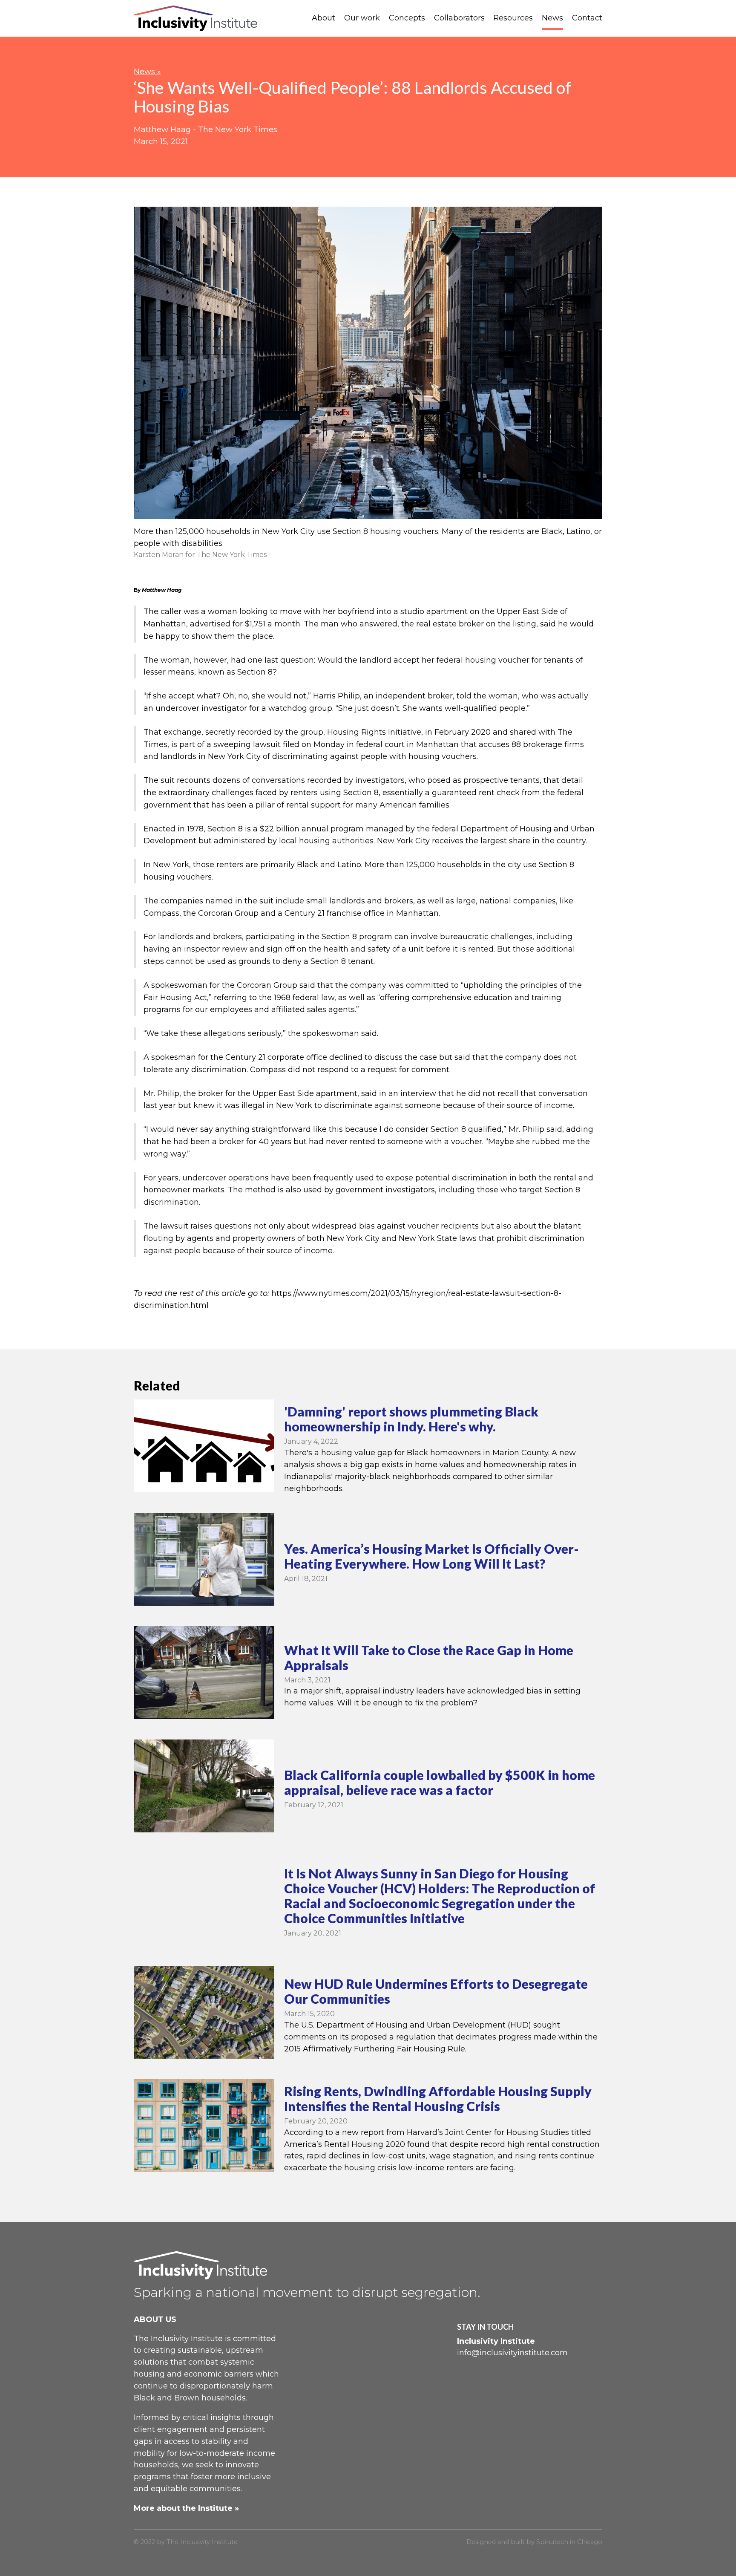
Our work (362, 18)
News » (147, 72)
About (323, 18)
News (552, 18)
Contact (587, 18)
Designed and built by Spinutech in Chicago (534, 2542)
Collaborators (459, 18)
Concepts (407, 18)
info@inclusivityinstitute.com (512, 2353)
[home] (195, 19)
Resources (513, 18)
